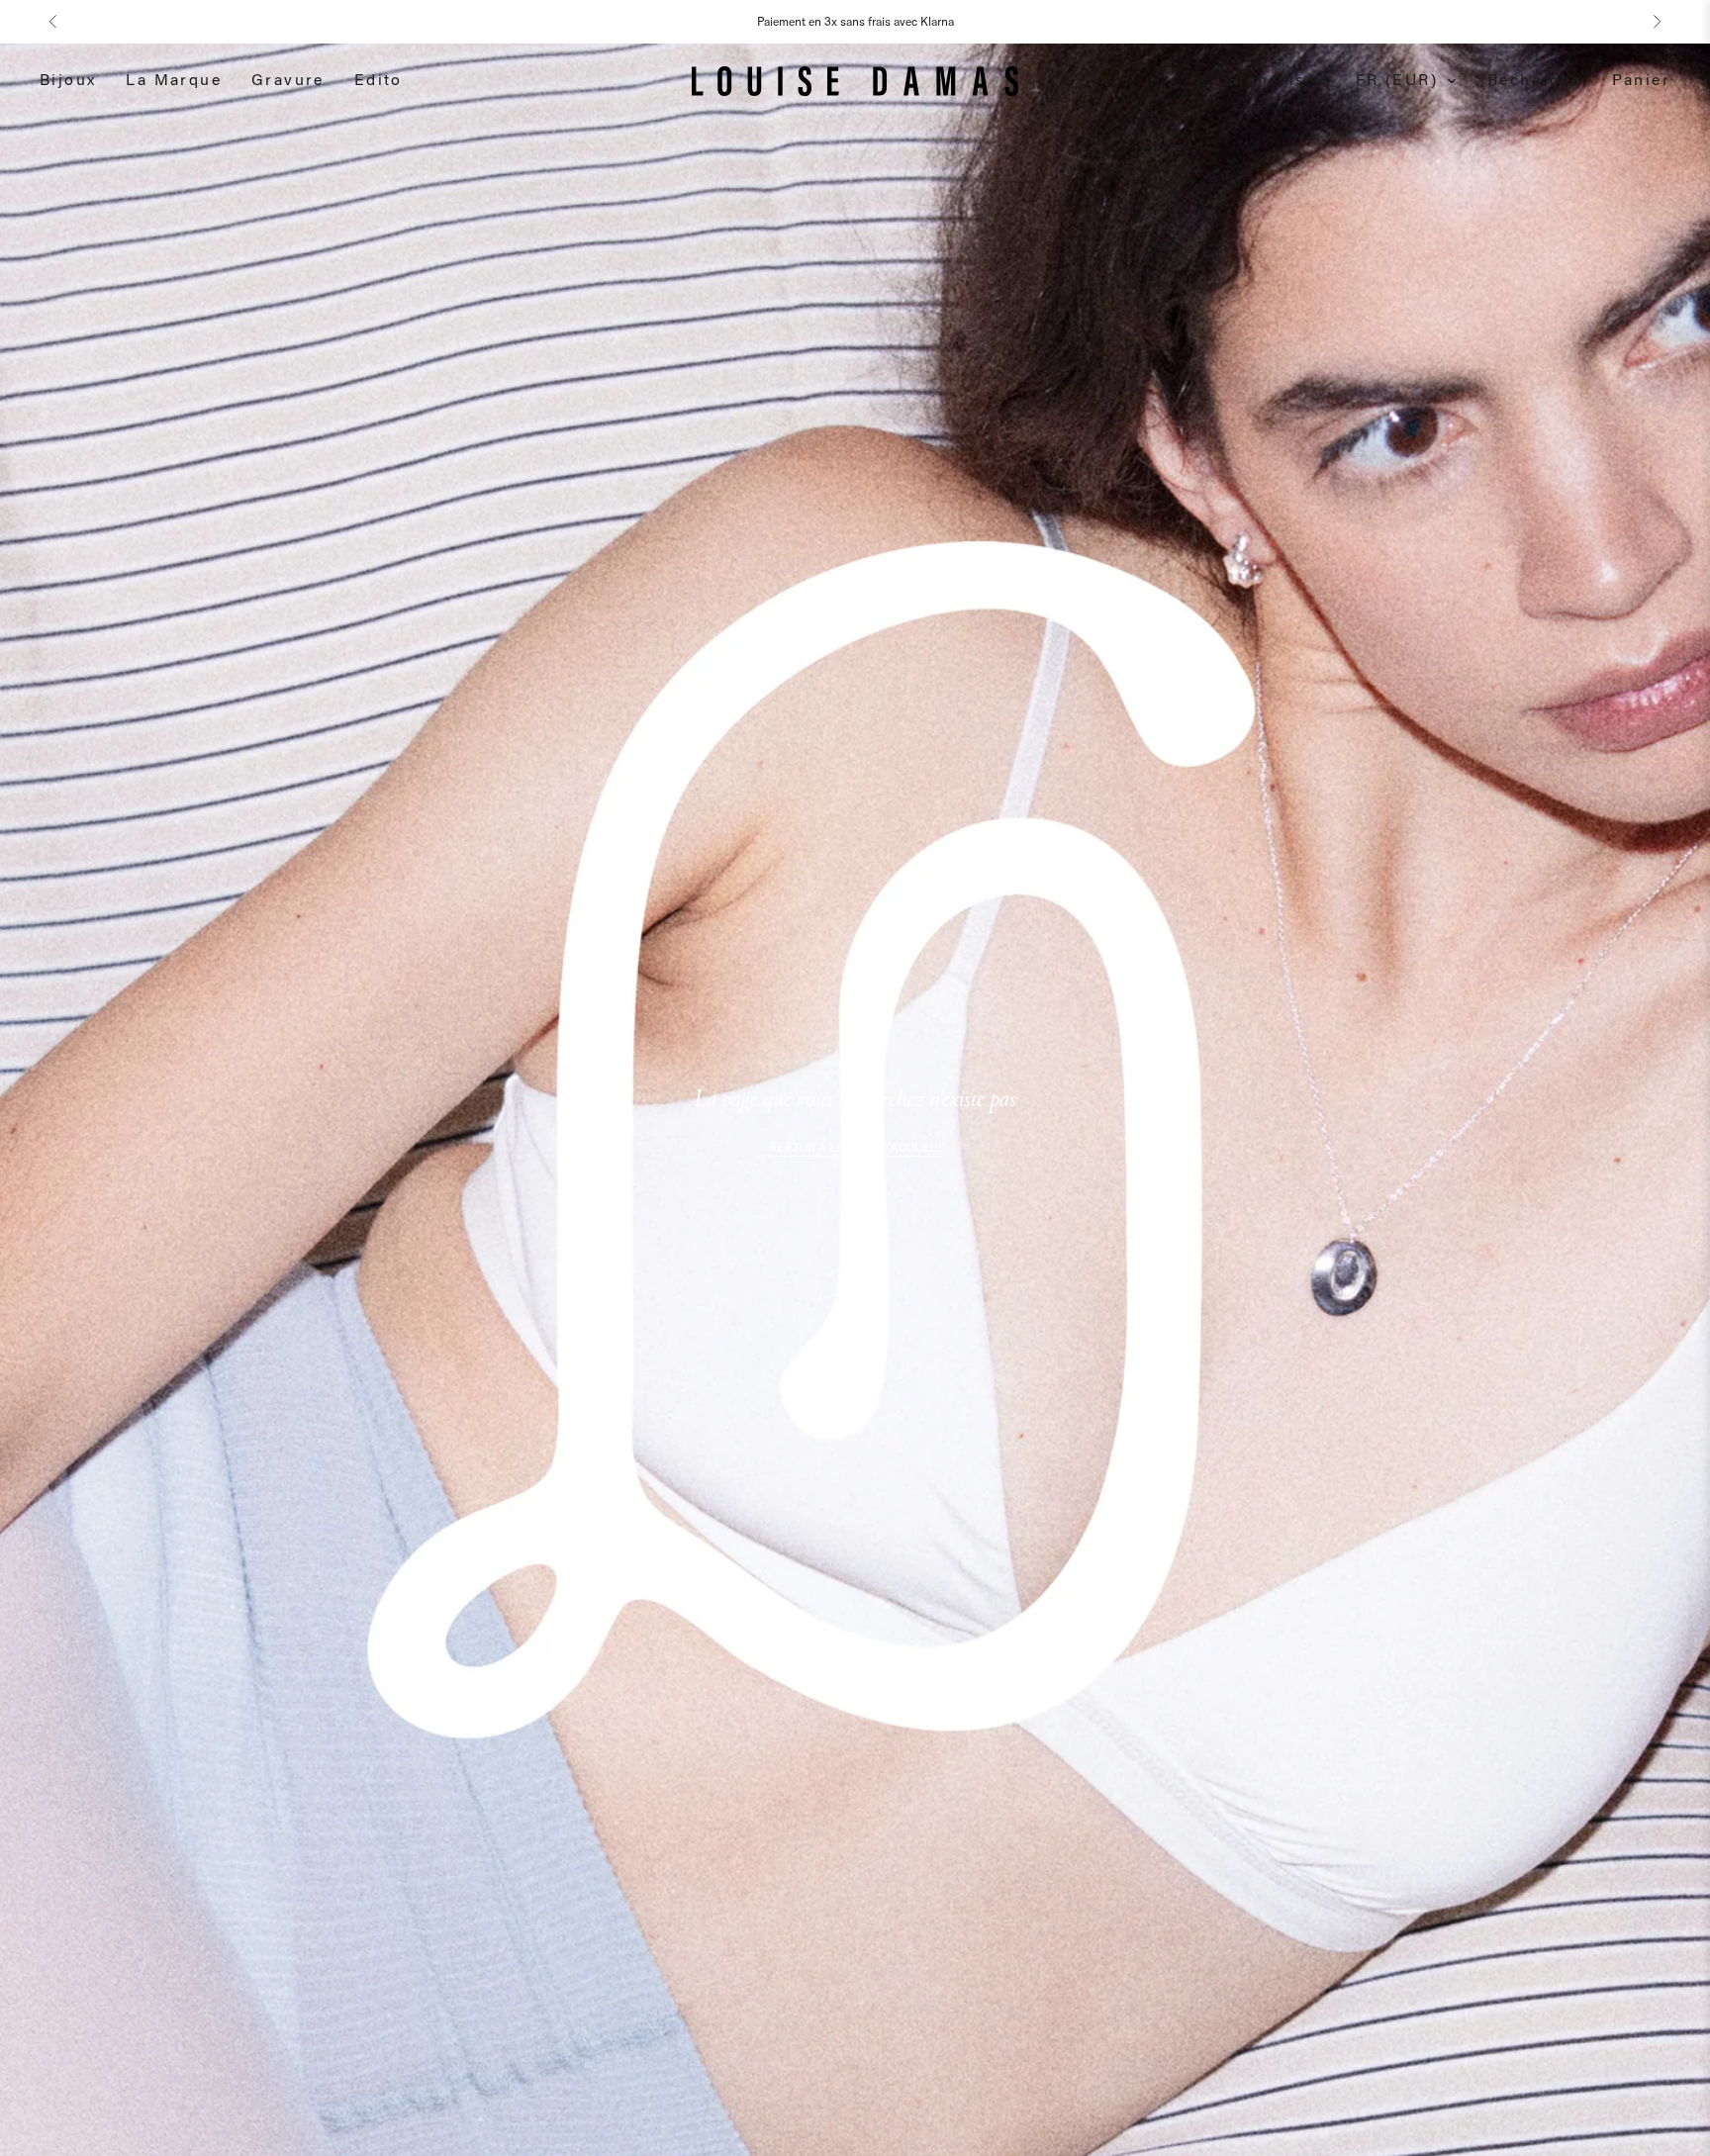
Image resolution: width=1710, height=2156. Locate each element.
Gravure (288, 81)
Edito (379, 81)
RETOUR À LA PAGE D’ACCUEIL (855, 1147)
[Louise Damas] (855, 81)
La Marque (174, 81)
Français (1267, 81)
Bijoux (68, 81)
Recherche (1535, 81)
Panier (1641, 81)
